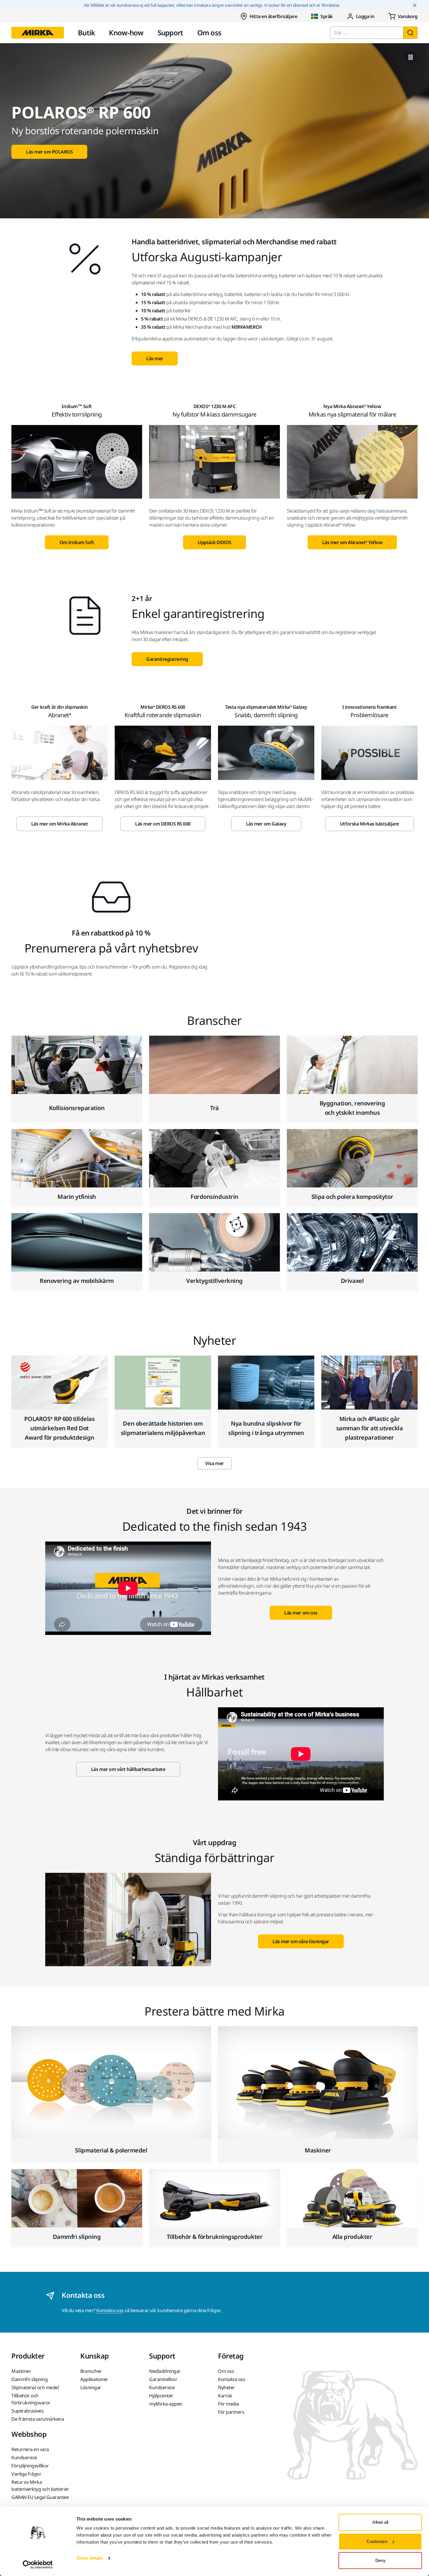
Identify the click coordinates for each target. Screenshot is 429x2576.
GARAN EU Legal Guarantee (40, 2497)
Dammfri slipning (77, 2237)
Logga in (365, 16)
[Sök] (410, 33)
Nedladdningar (165, 2371)
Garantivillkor (163, 2379)
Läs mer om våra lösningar (301, 1941)
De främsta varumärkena (38, 2419)
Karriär (225, 2396)
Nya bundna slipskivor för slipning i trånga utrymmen (266, 1428)
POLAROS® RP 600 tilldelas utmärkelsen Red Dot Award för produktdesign (59, 1428)
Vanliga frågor (26, 2474)
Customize (377, 2541)
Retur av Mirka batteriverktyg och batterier (40, 2486)
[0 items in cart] (403, 16)
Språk (327, 16)
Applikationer (94, 2379)
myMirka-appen (166, 2404)
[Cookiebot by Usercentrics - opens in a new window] (38, 2565)
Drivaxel (352, 1281)
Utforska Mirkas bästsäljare (369, 824)
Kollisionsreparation (77, 1108)
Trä (214, 1108)
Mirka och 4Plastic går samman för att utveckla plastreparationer (370, 1428)
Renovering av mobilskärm (77, 1281)
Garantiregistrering (167, 659)
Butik (86, 33)
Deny (380, 2560)
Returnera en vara (30, 2449)
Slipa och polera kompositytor (352, 1197)
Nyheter (226, 2387)
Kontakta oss (110, 2310)
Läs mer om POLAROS (49, 152)
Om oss (209, 33)
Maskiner (318, 2150)
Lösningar (91, 2387)
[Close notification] (415, 5)
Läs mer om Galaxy (266, 824)
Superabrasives (27, 2411)
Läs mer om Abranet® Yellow (352, 542)
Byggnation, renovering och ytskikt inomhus (352, 1108)
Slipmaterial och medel (35, 2387)
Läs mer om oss (301, 1613)
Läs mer (155, 358)
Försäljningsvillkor (30, 2466)
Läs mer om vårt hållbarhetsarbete (128, 1769)
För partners (231, 2412)
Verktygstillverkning (214, 1281)
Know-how (126, 33)
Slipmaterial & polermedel (111, 2150)
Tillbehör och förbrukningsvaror (31, 2399)
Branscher (91, 2371)
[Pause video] (411, 57)
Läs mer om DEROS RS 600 (163, 824)
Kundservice (162, 2387)
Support (170, 33)
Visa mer (214, 1463)
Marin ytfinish (77, 1197)
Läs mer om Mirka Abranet (60, 824)
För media (229, 2404)
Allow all (380, 2522)
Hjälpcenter (161, 2396)
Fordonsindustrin (214, 1197)
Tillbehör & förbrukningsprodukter (214, 2237)
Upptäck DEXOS (214, 542)
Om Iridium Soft (77, 542)
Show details (90, 2558)
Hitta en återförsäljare (273, 16)
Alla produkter (352, 2237)
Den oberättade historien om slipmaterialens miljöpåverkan (163, 1428)
